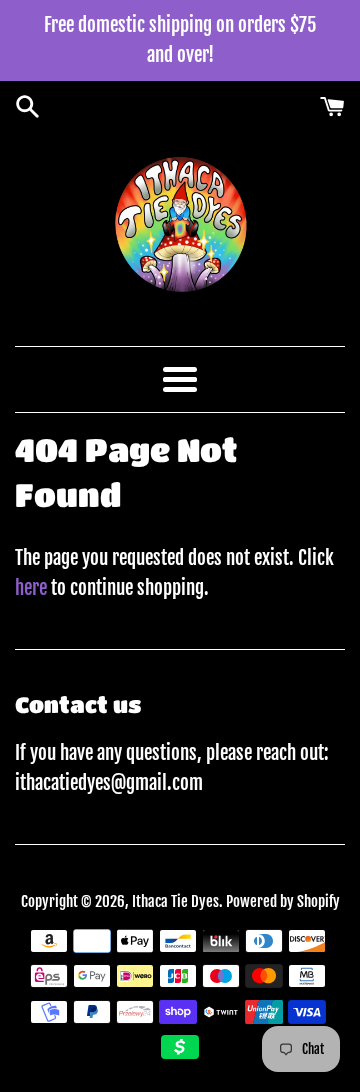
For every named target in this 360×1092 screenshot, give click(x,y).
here (31, 588)
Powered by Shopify (283, 901)
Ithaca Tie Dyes (175, 901)
